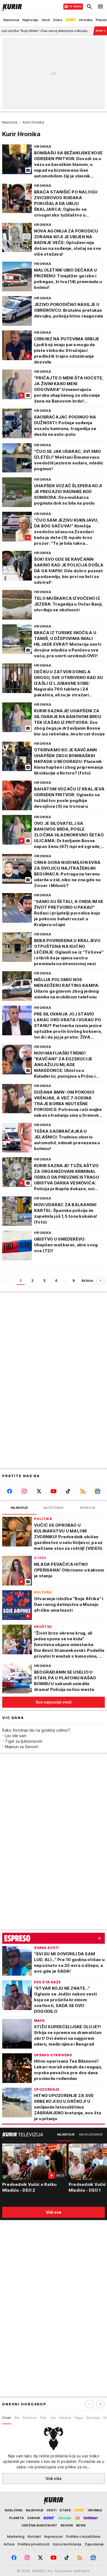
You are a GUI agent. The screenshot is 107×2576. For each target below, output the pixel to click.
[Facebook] (9, 1491)
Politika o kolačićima (83, 2536)
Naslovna (10, 122)
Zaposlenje (94, 2544)
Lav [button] (53, 2418)
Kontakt (34, 2536)
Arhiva (87, 1281)
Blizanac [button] (30, 2418)
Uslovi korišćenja (67, 2544)
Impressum (54, 2536)
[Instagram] (24, 1491)
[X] (39, 1491)
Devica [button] (65, 2418)
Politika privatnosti (34, 2544)
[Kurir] (11, 7)
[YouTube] (53, 1491)
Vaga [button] (78, 2418)
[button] (100, 2404)
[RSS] (83, 1491)
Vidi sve (54, 2212)
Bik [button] (17, 2418)
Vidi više (54, 2478)
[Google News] (98, 1491)
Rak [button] (43, 2418)
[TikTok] (68, 1491)
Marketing (16, 2536)
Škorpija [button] (93, 2418)
